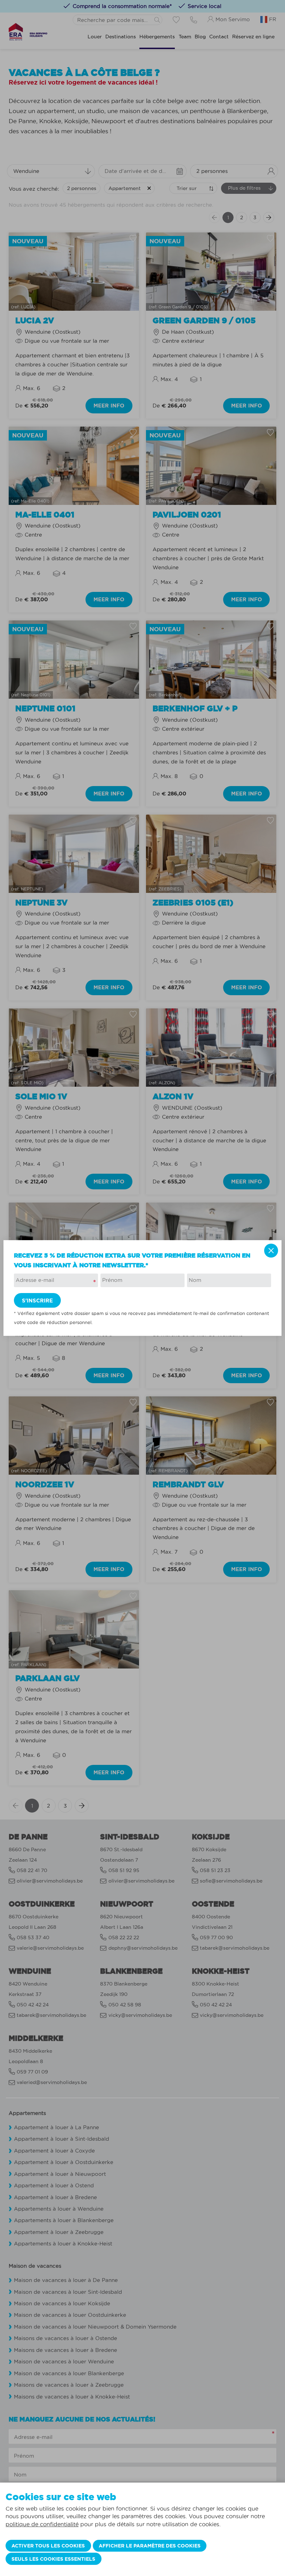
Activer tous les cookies (48, 2546)
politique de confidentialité (42, 2524)
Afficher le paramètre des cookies (150, 2546)
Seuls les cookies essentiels (53, 2559)
